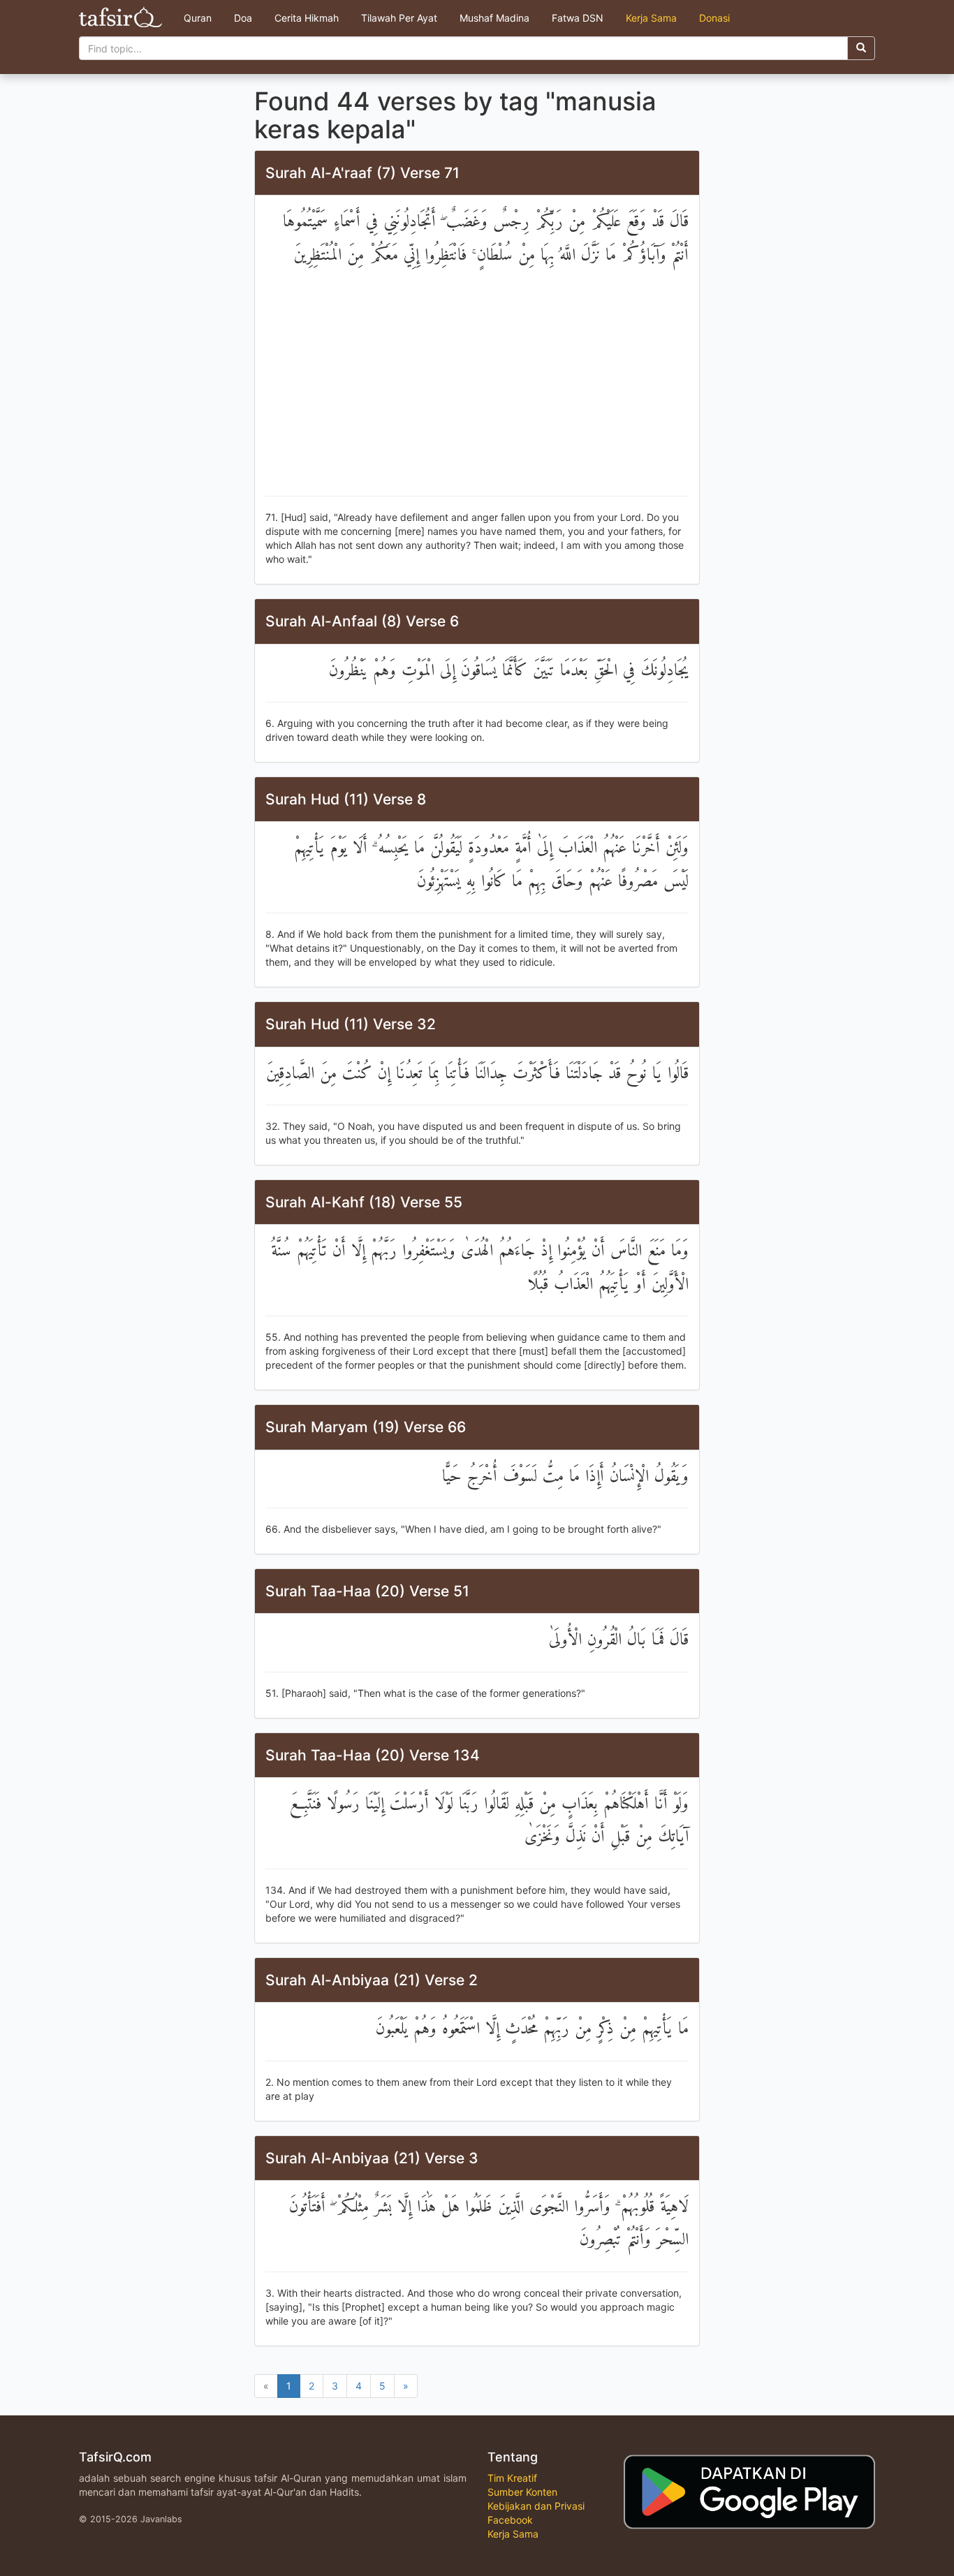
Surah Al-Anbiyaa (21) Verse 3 (372, 2158)
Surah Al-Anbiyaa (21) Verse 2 (372, 1980)
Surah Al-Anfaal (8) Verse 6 (362, 621)
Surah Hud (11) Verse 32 (351, 1024)
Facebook (510, 2520)
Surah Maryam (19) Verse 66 (366, 1427)
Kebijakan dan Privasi (536, 2506)
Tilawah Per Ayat (399, 18)
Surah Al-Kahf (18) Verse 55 (364, 1202)
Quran (198, 18)
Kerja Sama (651, 18)
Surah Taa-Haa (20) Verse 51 (367, 1591)
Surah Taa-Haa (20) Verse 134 (373, 1755)
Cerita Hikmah (307, 18)
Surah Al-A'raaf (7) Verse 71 (362, 173)
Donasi (714, 18)
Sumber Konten (522, 2492)
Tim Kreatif (512, 2478)
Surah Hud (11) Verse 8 (346, 799)
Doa (243, 18)
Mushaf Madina (494, 18)
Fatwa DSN (578, 18)
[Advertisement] (477, 384)
